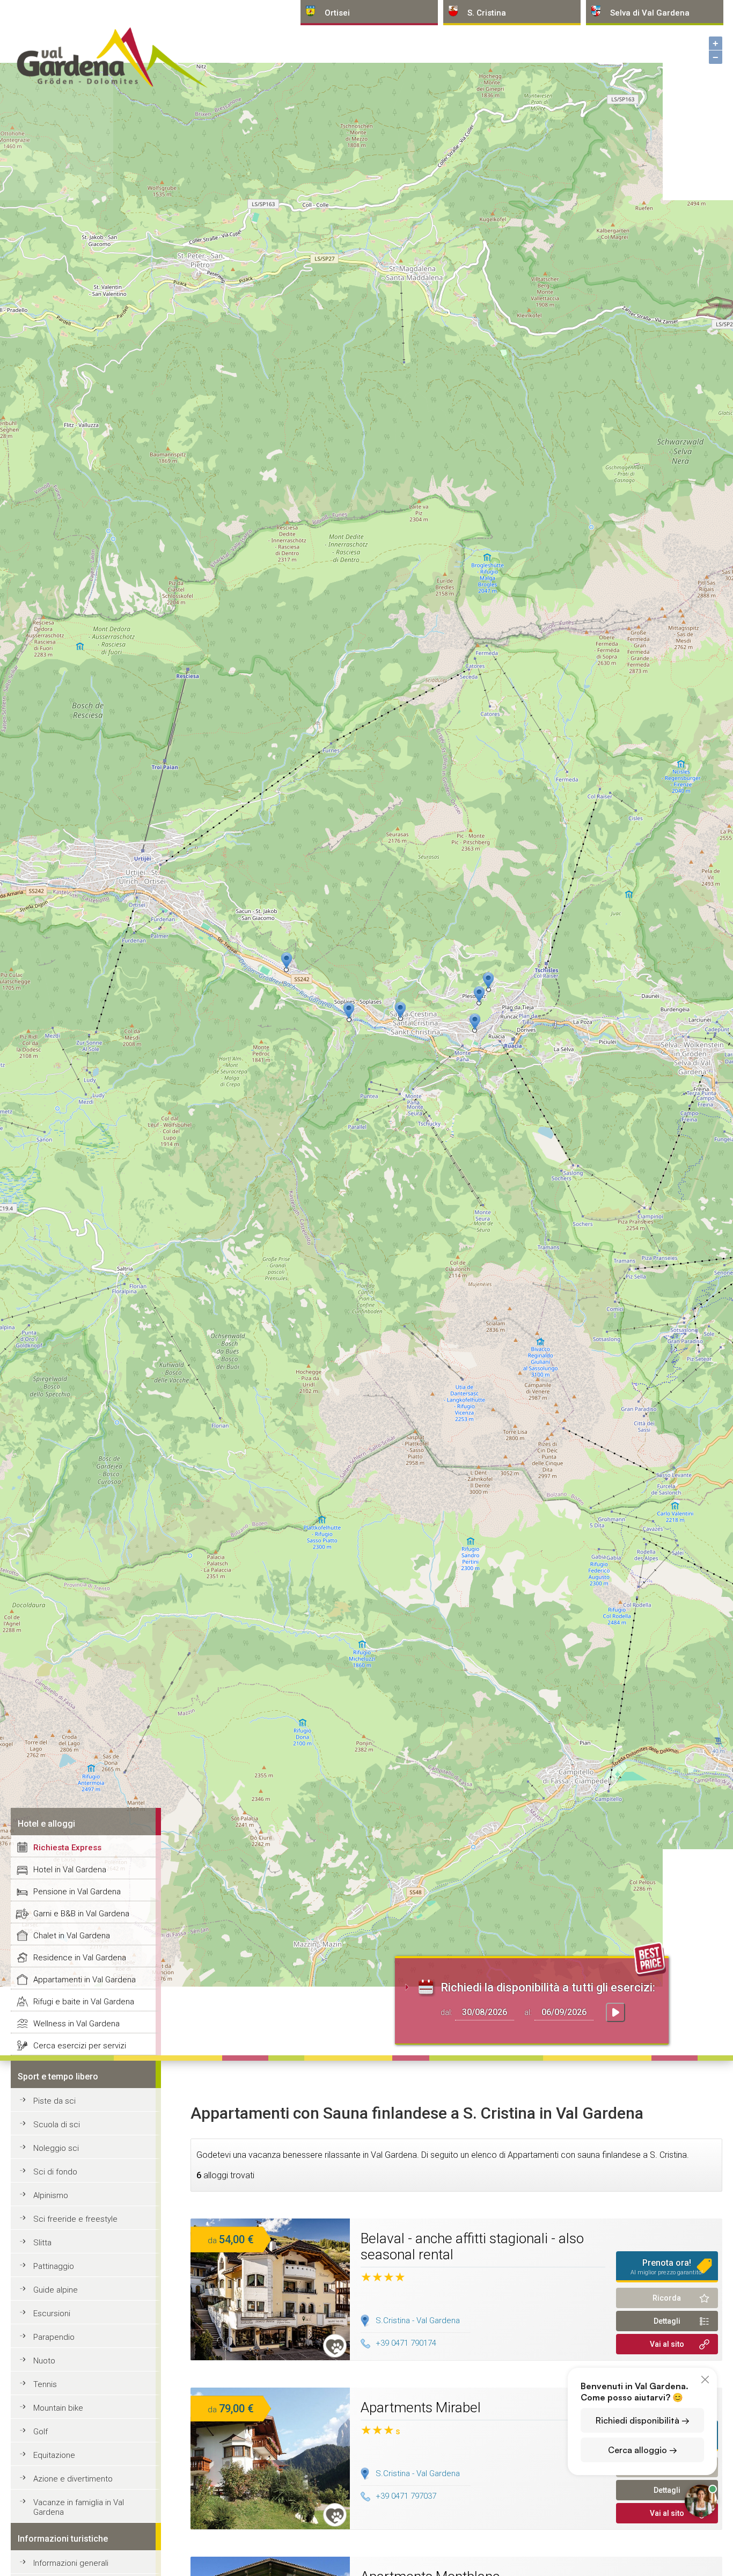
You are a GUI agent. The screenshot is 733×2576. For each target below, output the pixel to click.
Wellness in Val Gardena (76, 2024)
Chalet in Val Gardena (72, 1936)
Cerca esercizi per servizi (80, 2046)
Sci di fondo (55, 2172)
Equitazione (54, 2455)
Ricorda (667, 2298)
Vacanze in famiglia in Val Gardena (79, 2507)
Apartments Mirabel (421, 2407)
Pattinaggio (54, 2266)
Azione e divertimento (73, 2479)
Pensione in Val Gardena (77, 1892)
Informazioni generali (71, 2563)
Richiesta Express (67, 1848)
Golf (41, 2432)
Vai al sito (667, 2344)
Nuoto (44, 2361)
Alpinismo (51, 2195)
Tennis (45, 2384)
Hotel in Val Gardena (70, 1870)
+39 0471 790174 (406, 2343)
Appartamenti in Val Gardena (85, 1980)
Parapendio (54, 2337)
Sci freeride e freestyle (75, 2219)
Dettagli (667, 2321)
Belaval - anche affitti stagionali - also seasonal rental (472, 2246)
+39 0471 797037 (406, 2496)
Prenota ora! (667, 2267)
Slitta (42, 2243)
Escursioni (52, 2314)
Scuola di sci (57, 2125)
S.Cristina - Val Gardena (418, 2320)
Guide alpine (56, 2290)
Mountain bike (58, 2408)
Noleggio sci (56, 2148)
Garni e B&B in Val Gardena (81, 1914)
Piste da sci (54, 2101)
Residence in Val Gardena (80, 1958)
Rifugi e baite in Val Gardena (84, 2002)
